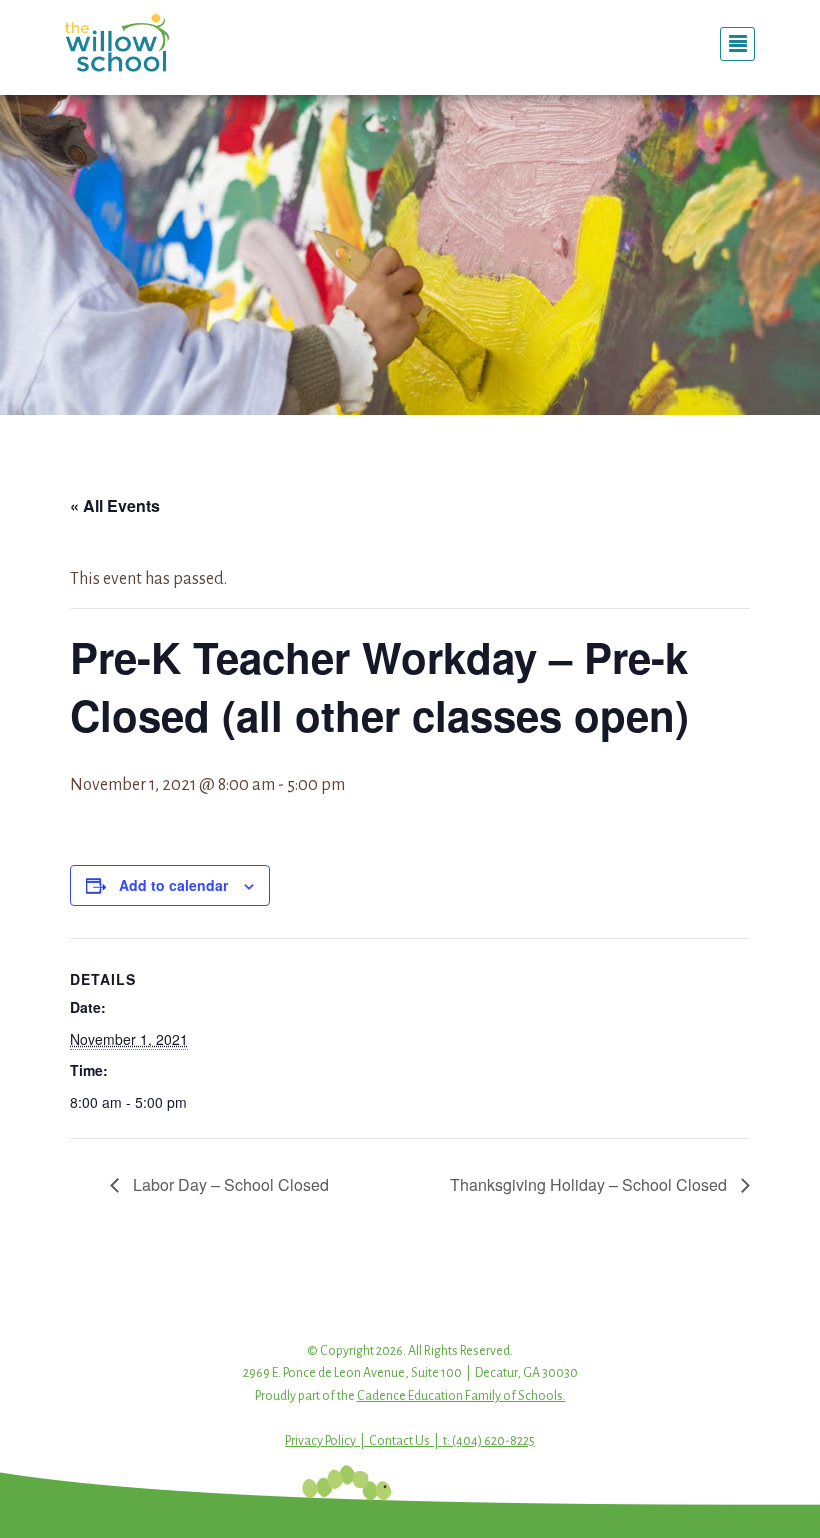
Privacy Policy (320, 1441)
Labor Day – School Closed (229, 1184)
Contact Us (399, 1441)
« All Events (115, 505)
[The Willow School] (170, 42)
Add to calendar (173, 885)
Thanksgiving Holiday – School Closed (590, 1184)
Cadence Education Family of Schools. (461, 1396)
